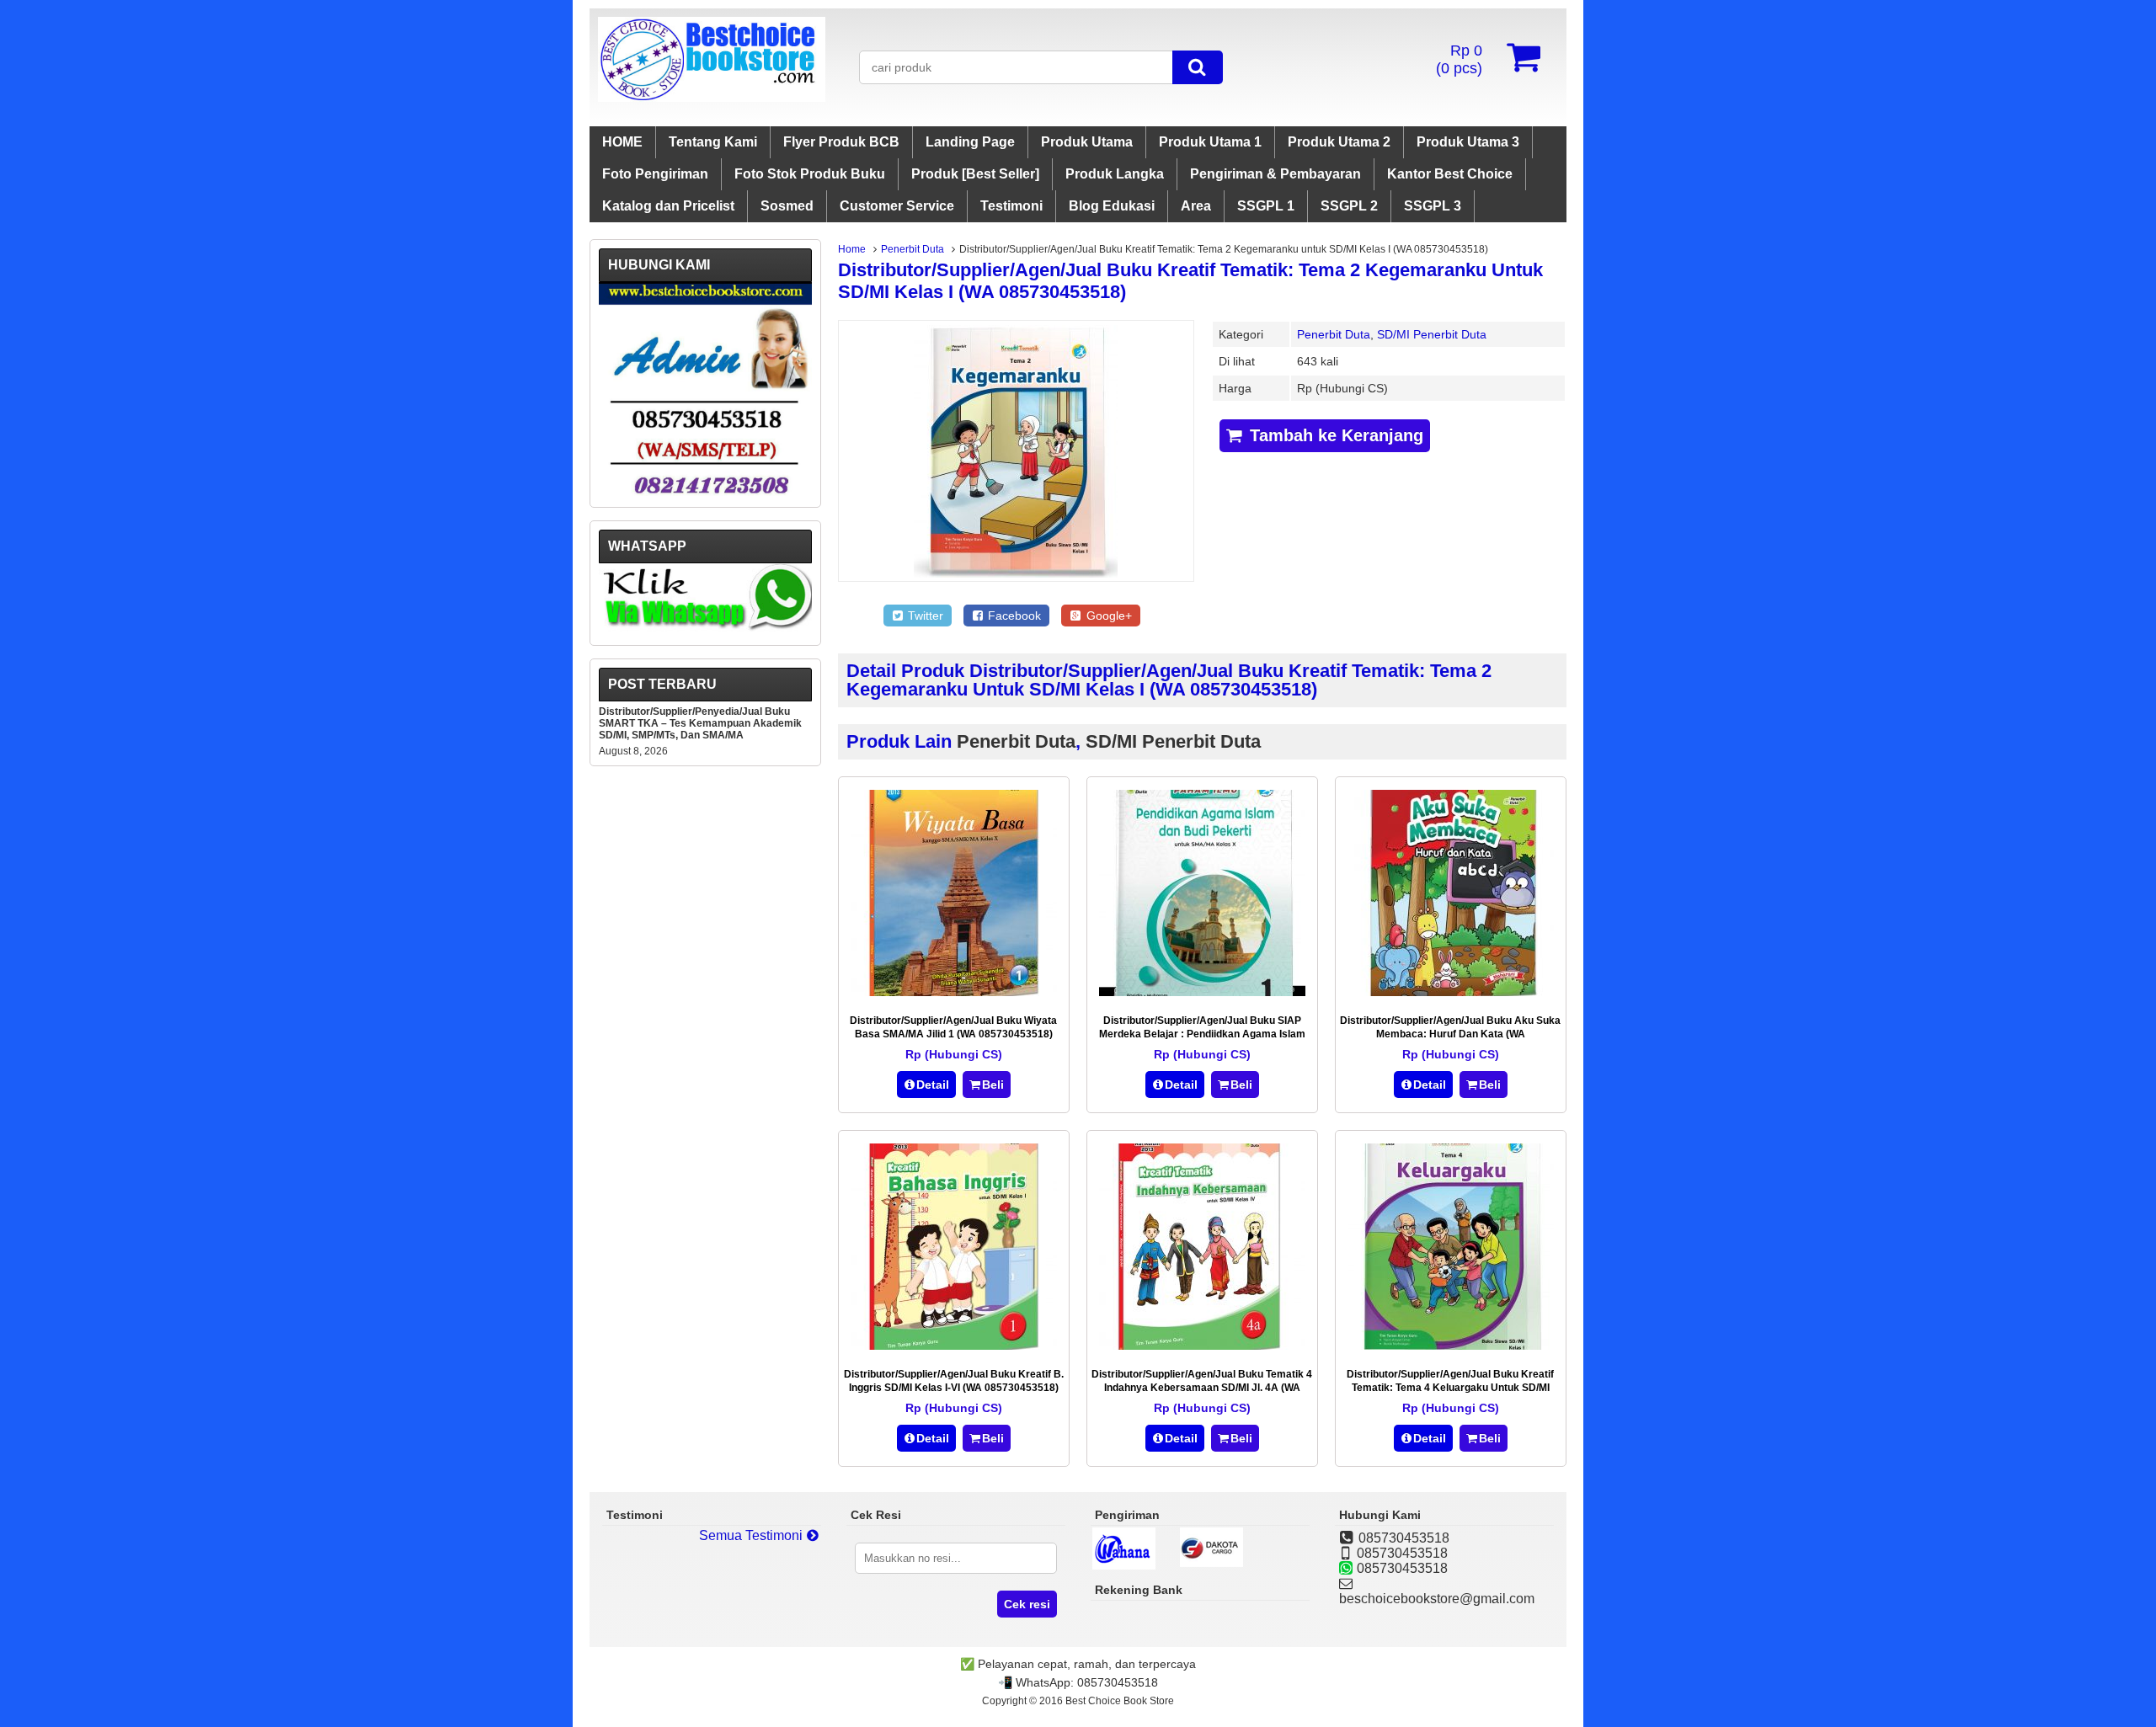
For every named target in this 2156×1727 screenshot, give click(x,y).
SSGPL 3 (1433, 206)
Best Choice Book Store (1120, 1701)
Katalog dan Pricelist (668, 206)
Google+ (1107, 616)
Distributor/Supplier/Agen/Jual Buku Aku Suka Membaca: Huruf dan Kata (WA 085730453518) (1450, 1034)
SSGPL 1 (1266, 206)
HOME (622, 142)
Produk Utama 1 (1210, 142)
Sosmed (787, 206)
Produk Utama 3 (1468, 142)
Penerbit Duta (913, 249)
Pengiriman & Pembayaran (1275, 174)
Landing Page (970, 142)
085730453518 (1118, 1682)
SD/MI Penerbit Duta (1432, 334)
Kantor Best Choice (1450, 174)
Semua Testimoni (752, 1535)
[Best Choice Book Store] (712, 97)
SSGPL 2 (1349, 206)
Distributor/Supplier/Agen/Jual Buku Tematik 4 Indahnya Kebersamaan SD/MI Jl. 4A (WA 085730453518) (1202, 1388)
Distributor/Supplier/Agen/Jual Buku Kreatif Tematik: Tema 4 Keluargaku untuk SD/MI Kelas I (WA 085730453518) (1450, 1388)
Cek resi (1027, 1604)
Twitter (924, 616)
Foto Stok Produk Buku (810, 174)
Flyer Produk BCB (841, 142)
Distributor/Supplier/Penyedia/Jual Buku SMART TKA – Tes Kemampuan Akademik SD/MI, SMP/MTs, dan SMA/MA (700, 723)
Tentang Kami (713, 142)
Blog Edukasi (1112, 206)
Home (852, 249)
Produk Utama (1087, 142)
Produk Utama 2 (1339, 142)
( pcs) (1459, 59)
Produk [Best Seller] (975, 174)
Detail (933, 1085)
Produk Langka (1115, 174)
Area (1196, 206)
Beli (993, 1085)
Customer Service (897, 206)
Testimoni (1011, 206)
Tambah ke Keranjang (1334, 435)
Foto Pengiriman (655, 174)
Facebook (1013, 616)
